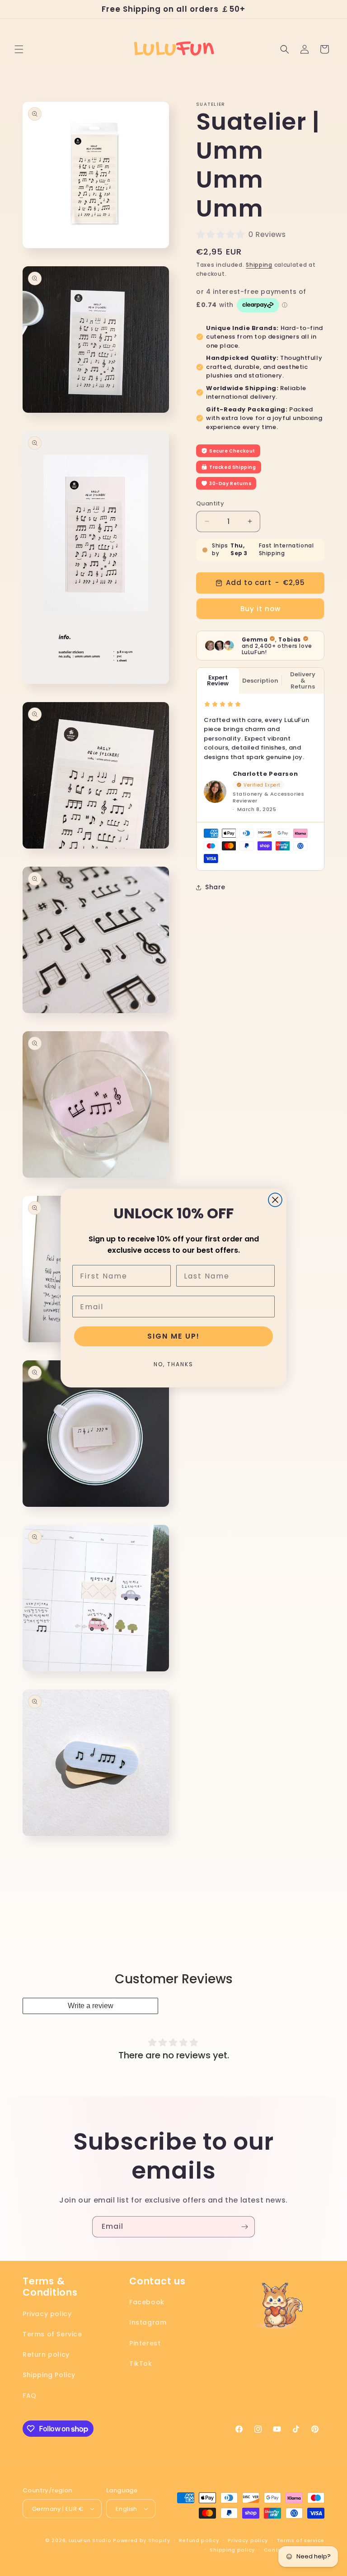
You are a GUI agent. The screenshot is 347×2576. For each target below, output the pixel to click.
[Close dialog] (275, 1200)
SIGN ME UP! (173, 1336)
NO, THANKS (173, 1364)
